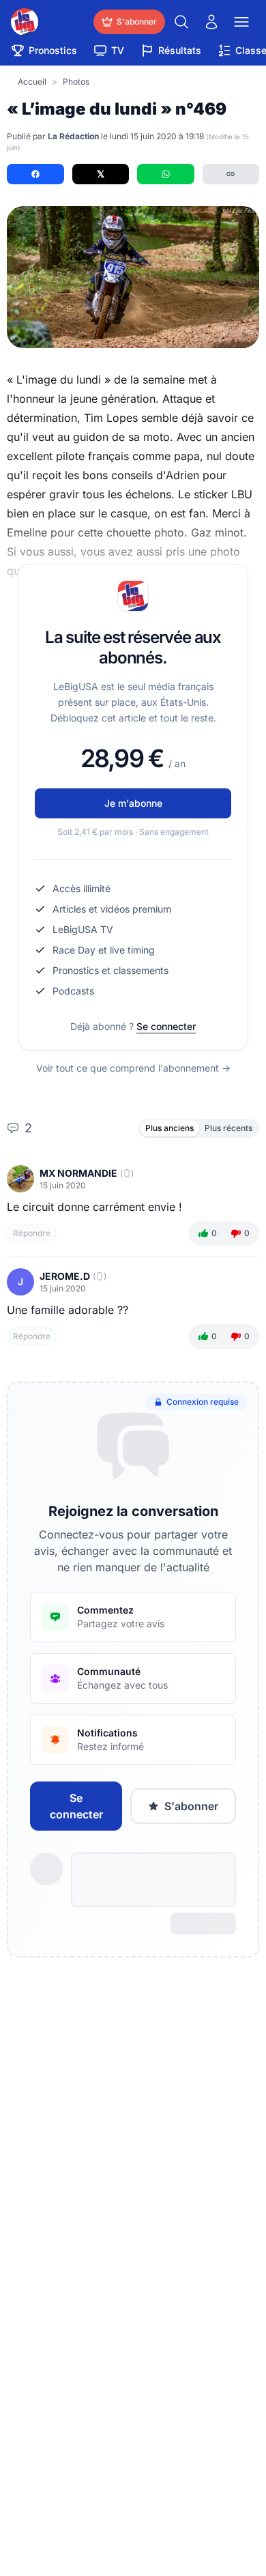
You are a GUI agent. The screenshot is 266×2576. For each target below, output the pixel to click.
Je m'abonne (133, 803)
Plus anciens (169, 1128)
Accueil (32, 82)
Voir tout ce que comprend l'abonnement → (133, 1068)
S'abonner (191, 1806)
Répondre (32, 1233)
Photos (76, 82)
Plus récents (228, 1128)
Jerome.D (65, 1276)
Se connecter (166, 1026)
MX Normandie (78, 1173)
